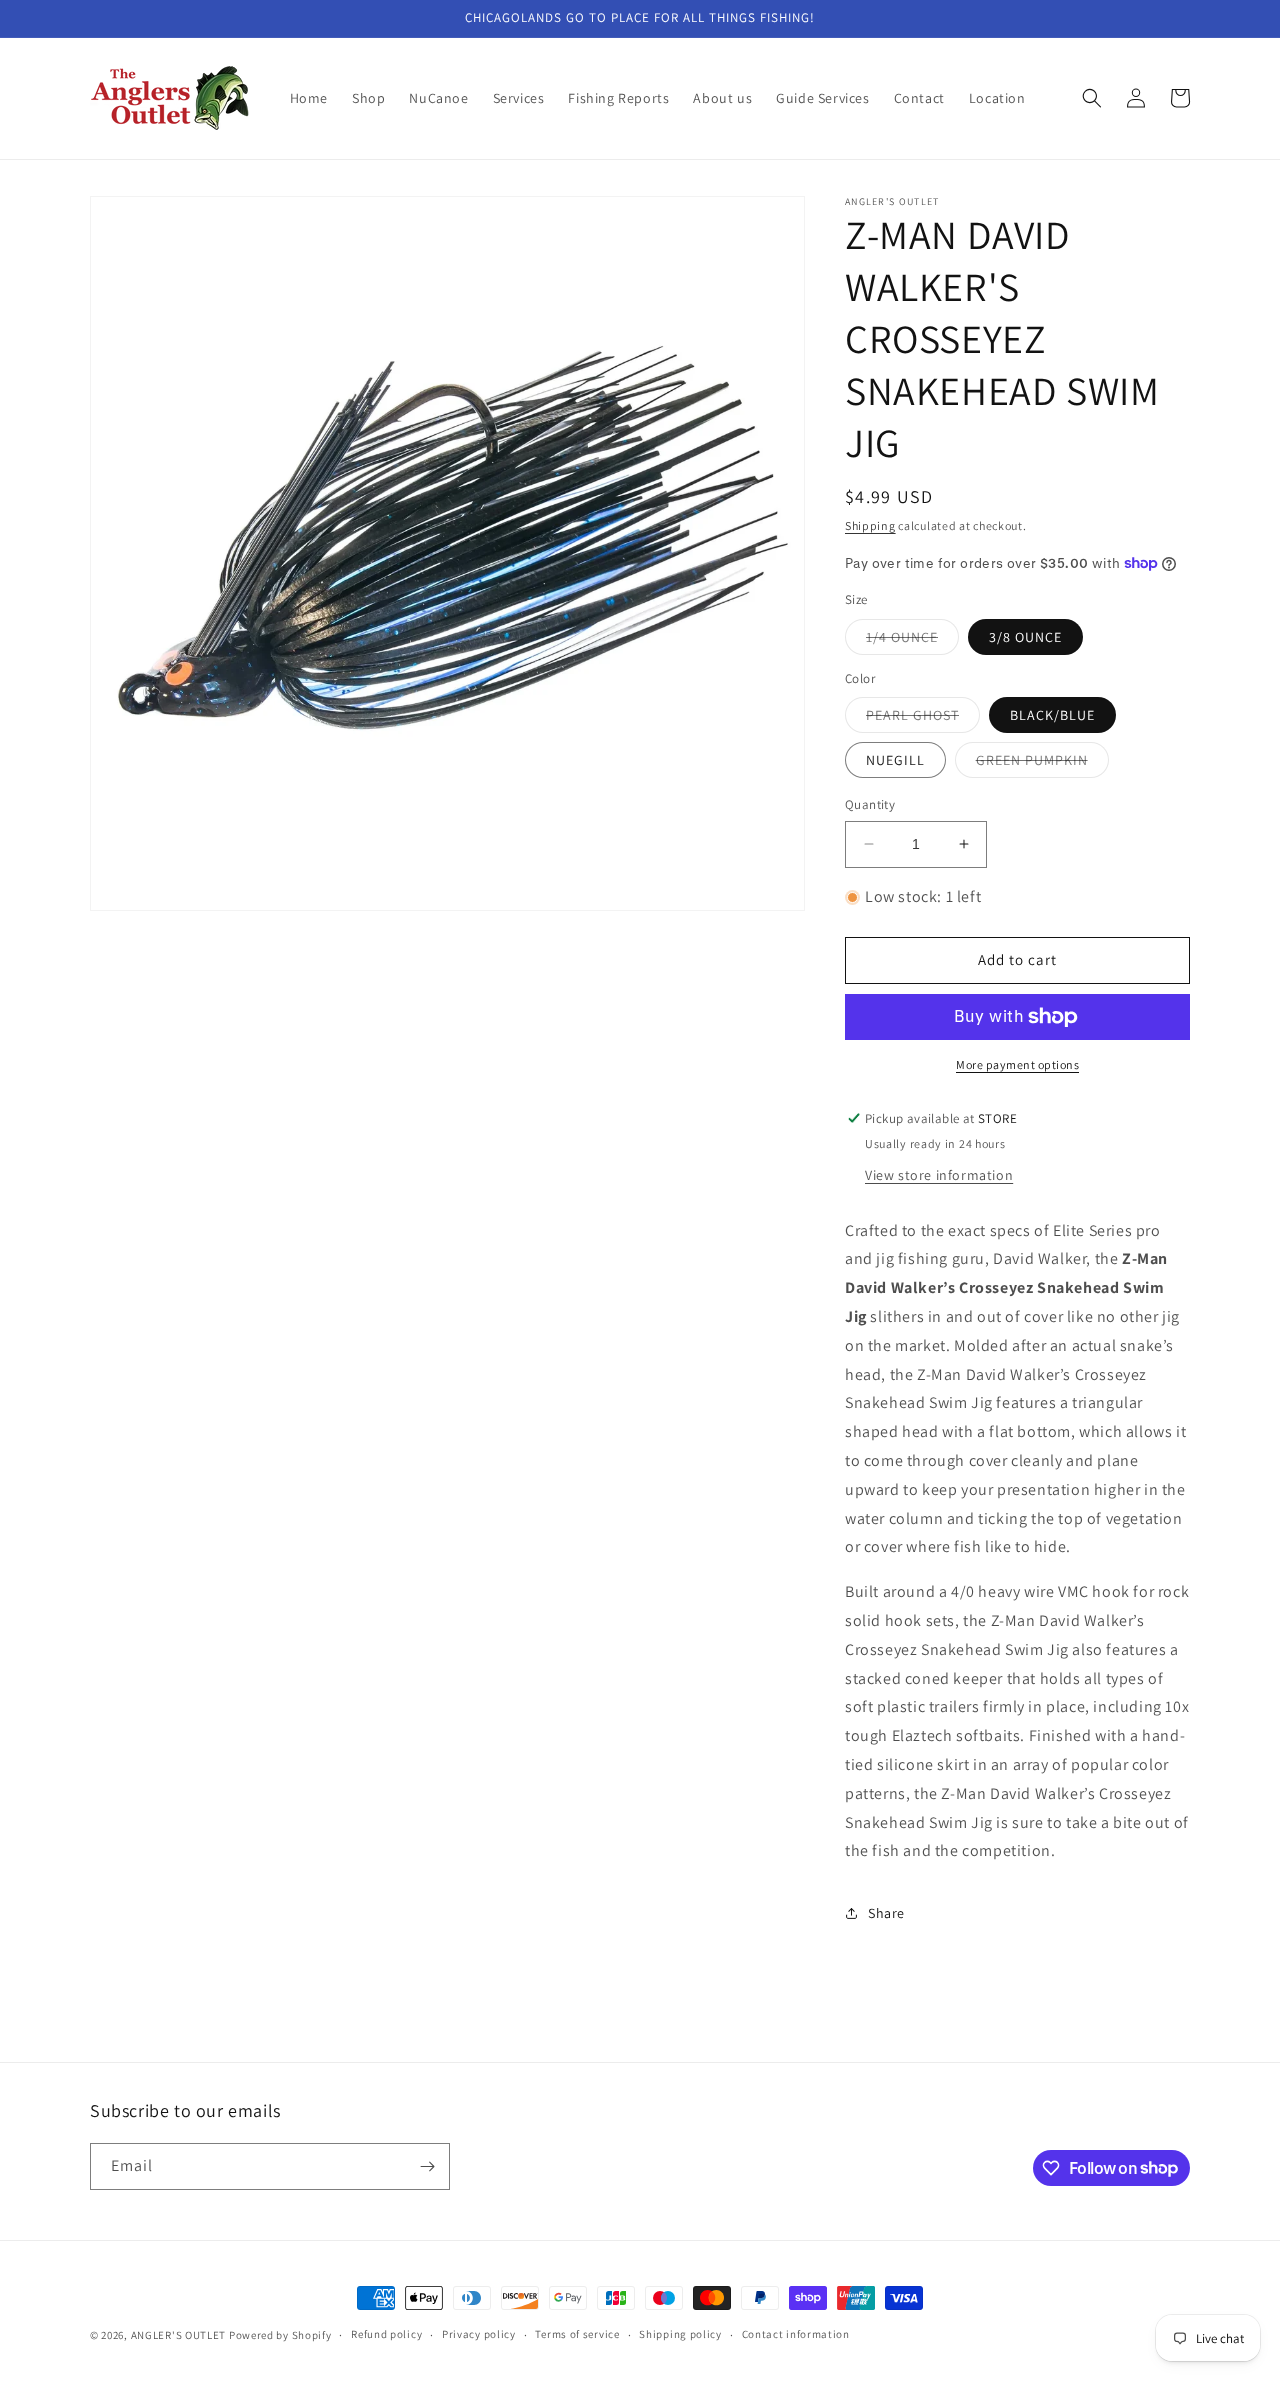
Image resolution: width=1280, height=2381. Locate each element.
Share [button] (886, 1913)
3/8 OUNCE (1025, 637)
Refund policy (386, 2334)
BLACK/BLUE (1052, 715)
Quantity (870, 804)
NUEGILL (895, 760)
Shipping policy (680, 2334)
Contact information (796, 2334)
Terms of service (577, 2334)
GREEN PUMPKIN (1042, 764)
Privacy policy (479, 2334)
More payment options (1017, 1064)
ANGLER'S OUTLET (179, 2335)
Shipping (870, 525)
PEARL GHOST (923, 719)
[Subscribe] (427, 2166)
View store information (939, 1175)
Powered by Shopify (280, 2335)
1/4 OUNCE (912, 641)
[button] (1092, 98)
